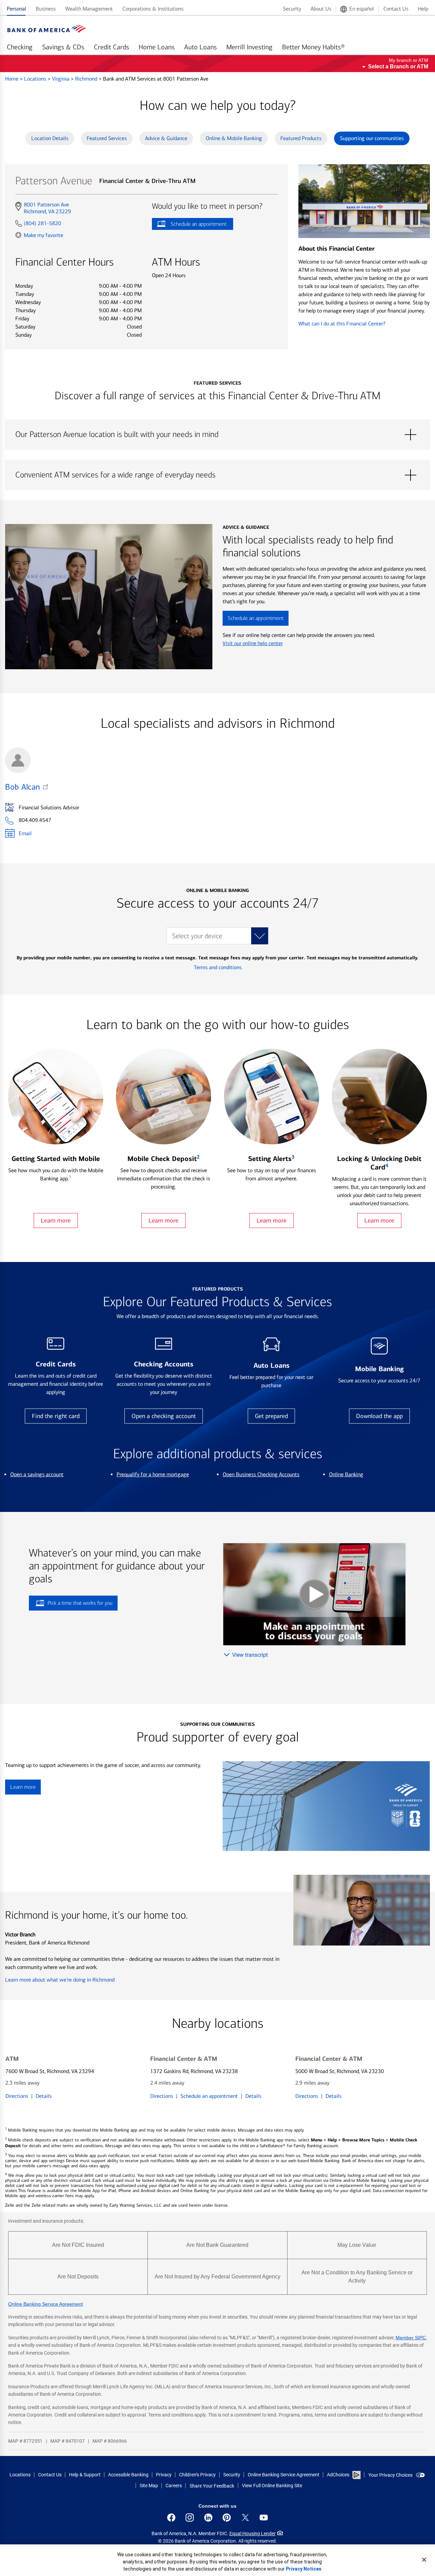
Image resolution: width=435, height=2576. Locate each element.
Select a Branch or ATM (398, 66)
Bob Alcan (22, 787)
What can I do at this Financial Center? (342, 324)
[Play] (314, 1594)
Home (12, 79)
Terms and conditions (218, 967)
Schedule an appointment (189, 225)
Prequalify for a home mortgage (153, 1474)
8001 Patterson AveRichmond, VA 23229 (47, 208)
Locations (36, 79)
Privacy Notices (304, 2569)
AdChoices (338, 2475)
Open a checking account (164, 1416)
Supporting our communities (372, 138)
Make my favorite (43, 235)
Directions (17, 2096)
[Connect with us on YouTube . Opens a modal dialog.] (264, 2518)
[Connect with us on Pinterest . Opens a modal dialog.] (227, 2518)
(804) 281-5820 (42, 223)
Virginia (61, 79)
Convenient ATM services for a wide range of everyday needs (217, 475)
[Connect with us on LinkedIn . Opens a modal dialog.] (208, 2518)
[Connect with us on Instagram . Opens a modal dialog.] (190, 2518)
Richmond (87, 79)
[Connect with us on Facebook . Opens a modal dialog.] (171, 2518)
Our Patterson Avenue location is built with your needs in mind (217, 435)
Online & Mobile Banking (234, 138)
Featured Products (301, 138)
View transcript (250, 1655)
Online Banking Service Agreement (46, 2304)
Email (25, 833)
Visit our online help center (253, 643)
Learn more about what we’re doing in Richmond (60, 1980)
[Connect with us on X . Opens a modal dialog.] (245, 2518)
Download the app (379, 1416)
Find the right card (56, 1416)
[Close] (424, 2560)
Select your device (197, 936)
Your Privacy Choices (390, 2475)
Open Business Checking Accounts (261, 1474)
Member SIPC (411, 2338)
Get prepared (271, 1416)
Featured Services (107, 138)
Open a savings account (37, 1474)
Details (44, 2096)
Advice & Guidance (166, 138)
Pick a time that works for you (80, 1603)
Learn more (56, 1220)
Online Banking (346, 1474)
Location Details (50, 138)
